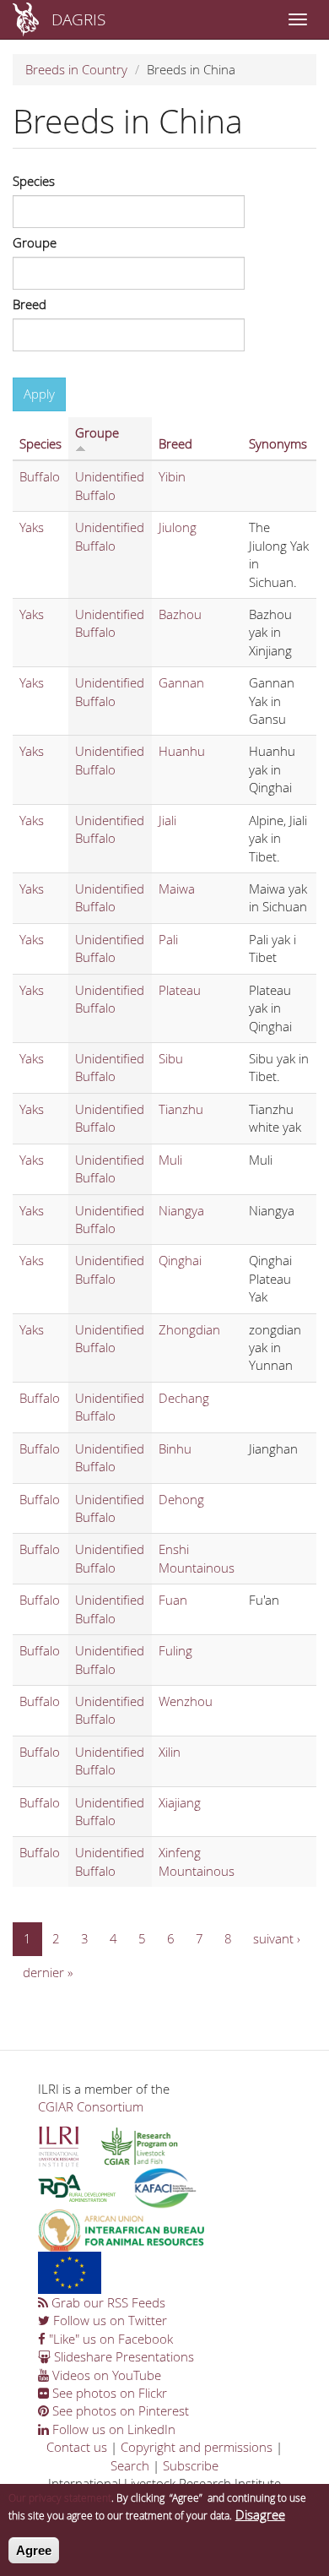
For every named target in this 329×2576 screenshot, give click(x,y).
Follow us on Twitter (108, 2320)
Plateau (180, 990)
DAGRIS (78, 19)
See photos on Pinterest (119, 2410)
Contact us (77, 2447)
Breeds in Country (76, 69)
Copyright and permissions (197, 2447)
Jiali (167, 820)
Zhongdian (189, 1329)
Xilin (170, 1752)
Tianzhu (181, 1109)
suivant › (277, 1938)
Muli (170, 1160)
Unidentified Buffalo (110, 485)
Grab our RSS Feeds (107, 2302)
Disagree (260, 2514)
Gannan (181, 682)
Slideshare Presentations (122, 2356)
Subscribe (191, 2465)
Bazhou (180, 614)
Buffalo (40, 476)
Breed (30, 304)
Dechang (184, 1398)
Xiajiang (180, 1802)
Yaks (32, 527)
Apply (39, 394)
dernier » (48, 1972)
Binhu (175, 1448)
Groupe (35, 242)
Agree (34, 2550)
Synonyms (278, 443)
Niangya (181, 1210)
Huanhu (182, 751)
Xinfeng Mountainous (197, 1861)
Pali (168, 939)
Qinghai (180, 1260)
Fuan (173, 1600)
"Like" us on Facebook (109, 2339)
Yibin (172, 476)
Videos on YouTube (105, 2375)
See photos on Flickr (108, 2393)
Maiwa (177, 889)
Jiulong (178, 527)
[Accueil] (26, 19)
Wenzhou (186, 1701)
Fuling (175, 1650)
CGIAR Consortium (91, 2106)
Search (130, 2465)
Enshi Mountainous (197, 1558)
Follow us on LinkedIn (112, 2429)
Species (34, 181)
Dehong (181, 1499)
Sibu (171, 1058)
